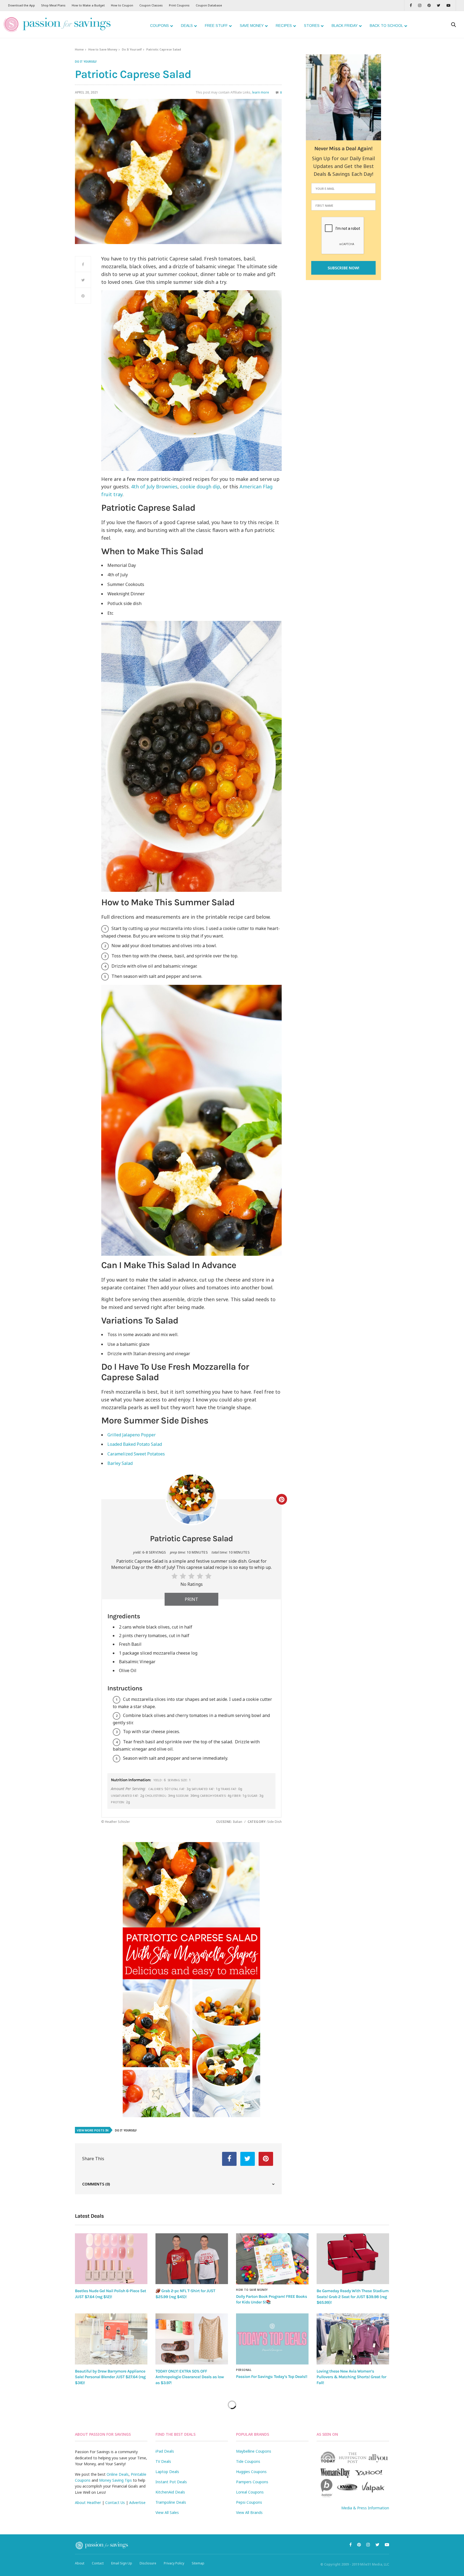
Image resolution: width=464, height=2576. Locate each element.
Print (191, 1599)
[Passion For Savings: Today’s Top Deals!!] (272, 2339)
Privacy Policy (174, 2563)
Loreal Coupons (250, 2492)
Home (79, 49)
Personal (244, 2370)
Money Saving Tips (115, 2480)
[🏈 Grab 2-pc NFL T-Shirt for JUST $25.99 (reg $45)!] (192, 2259)
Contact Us (115, 2502)
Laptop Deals (167, 2472)
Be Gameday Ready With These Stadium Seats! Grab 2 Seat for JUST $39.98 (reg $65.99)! (353, 2297)
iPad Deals (165, 2451)
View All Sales (167, 2512)
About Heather (88, 2502)
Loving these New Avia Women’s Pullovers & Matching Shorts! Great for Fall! (351, 2377)
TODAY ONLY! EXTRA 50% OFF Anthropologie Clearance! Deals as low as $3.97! (190, 2377)
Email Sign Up (122, 2563)
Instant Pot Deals (171, 2482)
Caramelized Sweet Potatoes (136, 1454)
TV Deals (163, 2461)
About (80, 2563)
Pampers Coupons (252, 2482)
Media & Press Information (365, 2508)
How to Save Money (103, 49)
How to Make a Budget (88, 5)
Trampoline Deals (171, 2502)
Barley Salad (120, 1463)
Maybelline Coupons (254, 2451)
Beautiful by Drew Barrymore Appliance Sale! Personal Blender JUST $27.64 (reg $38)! (110, 2377)
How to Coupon (122, 5)
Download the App (21, 5)
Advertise (137, 2502)
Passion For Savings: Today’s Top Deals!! (272, 2377)
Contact (98, 2563)
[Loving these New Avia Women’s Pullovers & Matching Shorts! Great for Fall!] (353, 2339)
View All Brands (249, 2512)
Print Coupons (179, 5)
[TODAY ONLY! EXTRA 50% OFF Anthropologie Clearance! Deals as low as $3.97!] (192, 2339)
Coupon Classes (151, 5)
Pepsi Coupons (249, 2502)
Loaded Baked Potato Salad (135, 1444)
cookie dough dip (200, 486)
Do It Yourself (132, 49)
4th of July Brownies (154, 486)
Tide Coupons (248, 2461)
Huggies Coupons (251, 2472)
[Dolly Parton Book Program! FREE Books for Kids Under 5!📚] (272, 2259)
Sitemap (198, 2563)
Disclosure (148, 2563)
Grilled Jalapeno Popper (132, 1435)
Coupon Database (209, 5)
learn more (261, 92)
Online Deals (118, 2474)
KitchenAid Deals (170, 2492)
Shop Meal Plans (53, 5)
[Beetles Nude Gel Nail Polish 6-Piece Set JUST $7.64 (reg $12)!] (111, 2259)
